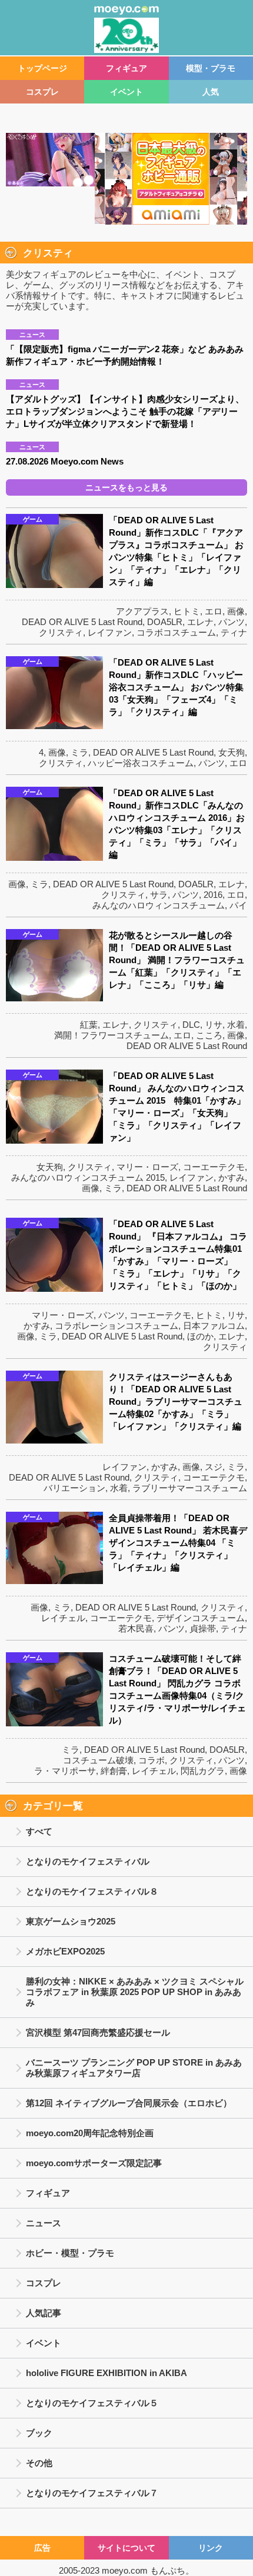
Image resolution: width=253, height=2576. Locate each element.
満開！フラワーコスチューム (111, 1035)
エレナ (200, 622)
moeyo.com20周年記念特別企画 (90, 2133)
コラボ (152, 1760)
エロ (214, 611)
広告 (42, 2548)
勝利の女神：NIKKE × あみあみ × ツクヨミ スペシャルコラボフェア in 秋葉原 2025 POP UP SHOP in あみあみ (135, 1992)
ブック (39, 2433)
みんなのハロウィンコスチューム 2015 (88, 1177)
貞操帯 (203, 1628)
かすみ (232, 1177)
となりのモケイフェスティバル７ (92, 2493)
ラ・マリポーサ (65, 1771)
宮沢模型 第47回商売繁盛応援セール (98, 2032)
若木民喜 (136, 1628)
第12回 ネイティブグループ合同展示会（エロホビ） (129, 2103)
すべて (39, 1831)
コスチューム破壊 (98, 1760)
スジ (214, 1467)
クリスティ (61, 632)
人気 (211, 92)
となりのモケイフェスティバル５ (92, 2403)
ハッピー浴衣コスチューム (141, 763)
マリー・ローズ (147, 1167)
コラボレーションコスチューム (116, 1326)
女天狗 (232, 752)
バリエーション (74, 1488)
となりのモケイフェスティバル (88, 1861)
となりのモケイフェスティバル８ (92, 1891)
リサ (214, 1025)
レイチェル (63, 1618)
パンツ (232, 622)
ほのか (200, 1336)
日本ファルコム (214, 1326)
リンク (211, 2548)
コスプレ (42, 92)
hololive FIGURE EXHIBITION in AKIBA (106, 2373)
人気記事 (44, 2313)
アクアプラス (142, 611)
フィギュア (126, 68)
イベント (126, 92)
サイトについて (126, 2548)
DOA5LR (165, 622)
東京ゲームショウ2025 (71, 1921)
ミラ (79, 752)
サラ (159, 895)
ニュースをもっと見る (126, 487)
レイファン (110, 632)
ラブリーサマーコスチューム (190, 1488)
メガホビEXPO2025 (65, 1951)
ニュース (44, 2223)
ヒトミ (187, 611)
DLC (191, 1025)
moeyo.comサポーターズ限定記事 (94, 2163)
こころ (209, 1035)
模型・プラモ (211, 68)
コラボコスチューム (176, 632)
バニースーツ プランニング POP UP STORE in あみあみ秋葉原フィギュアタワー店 (134, 2068)
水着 (236, 1025)
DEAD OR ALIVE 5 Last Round (82, 622)
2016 (213, 895)
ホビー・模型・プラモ (70, 2253)
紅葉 (89, 1025)
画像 (236, 611)
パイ (238, 905)
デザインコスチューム (201, 1618)
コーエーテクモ (214, 1167)
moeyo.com (125, 2570)
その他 (39, 2463)
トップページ (42, 68)
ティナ (234, 632)
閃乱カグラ (203, 1771)
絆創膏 (114, 1771)
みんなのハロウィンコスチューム (159, 905)
